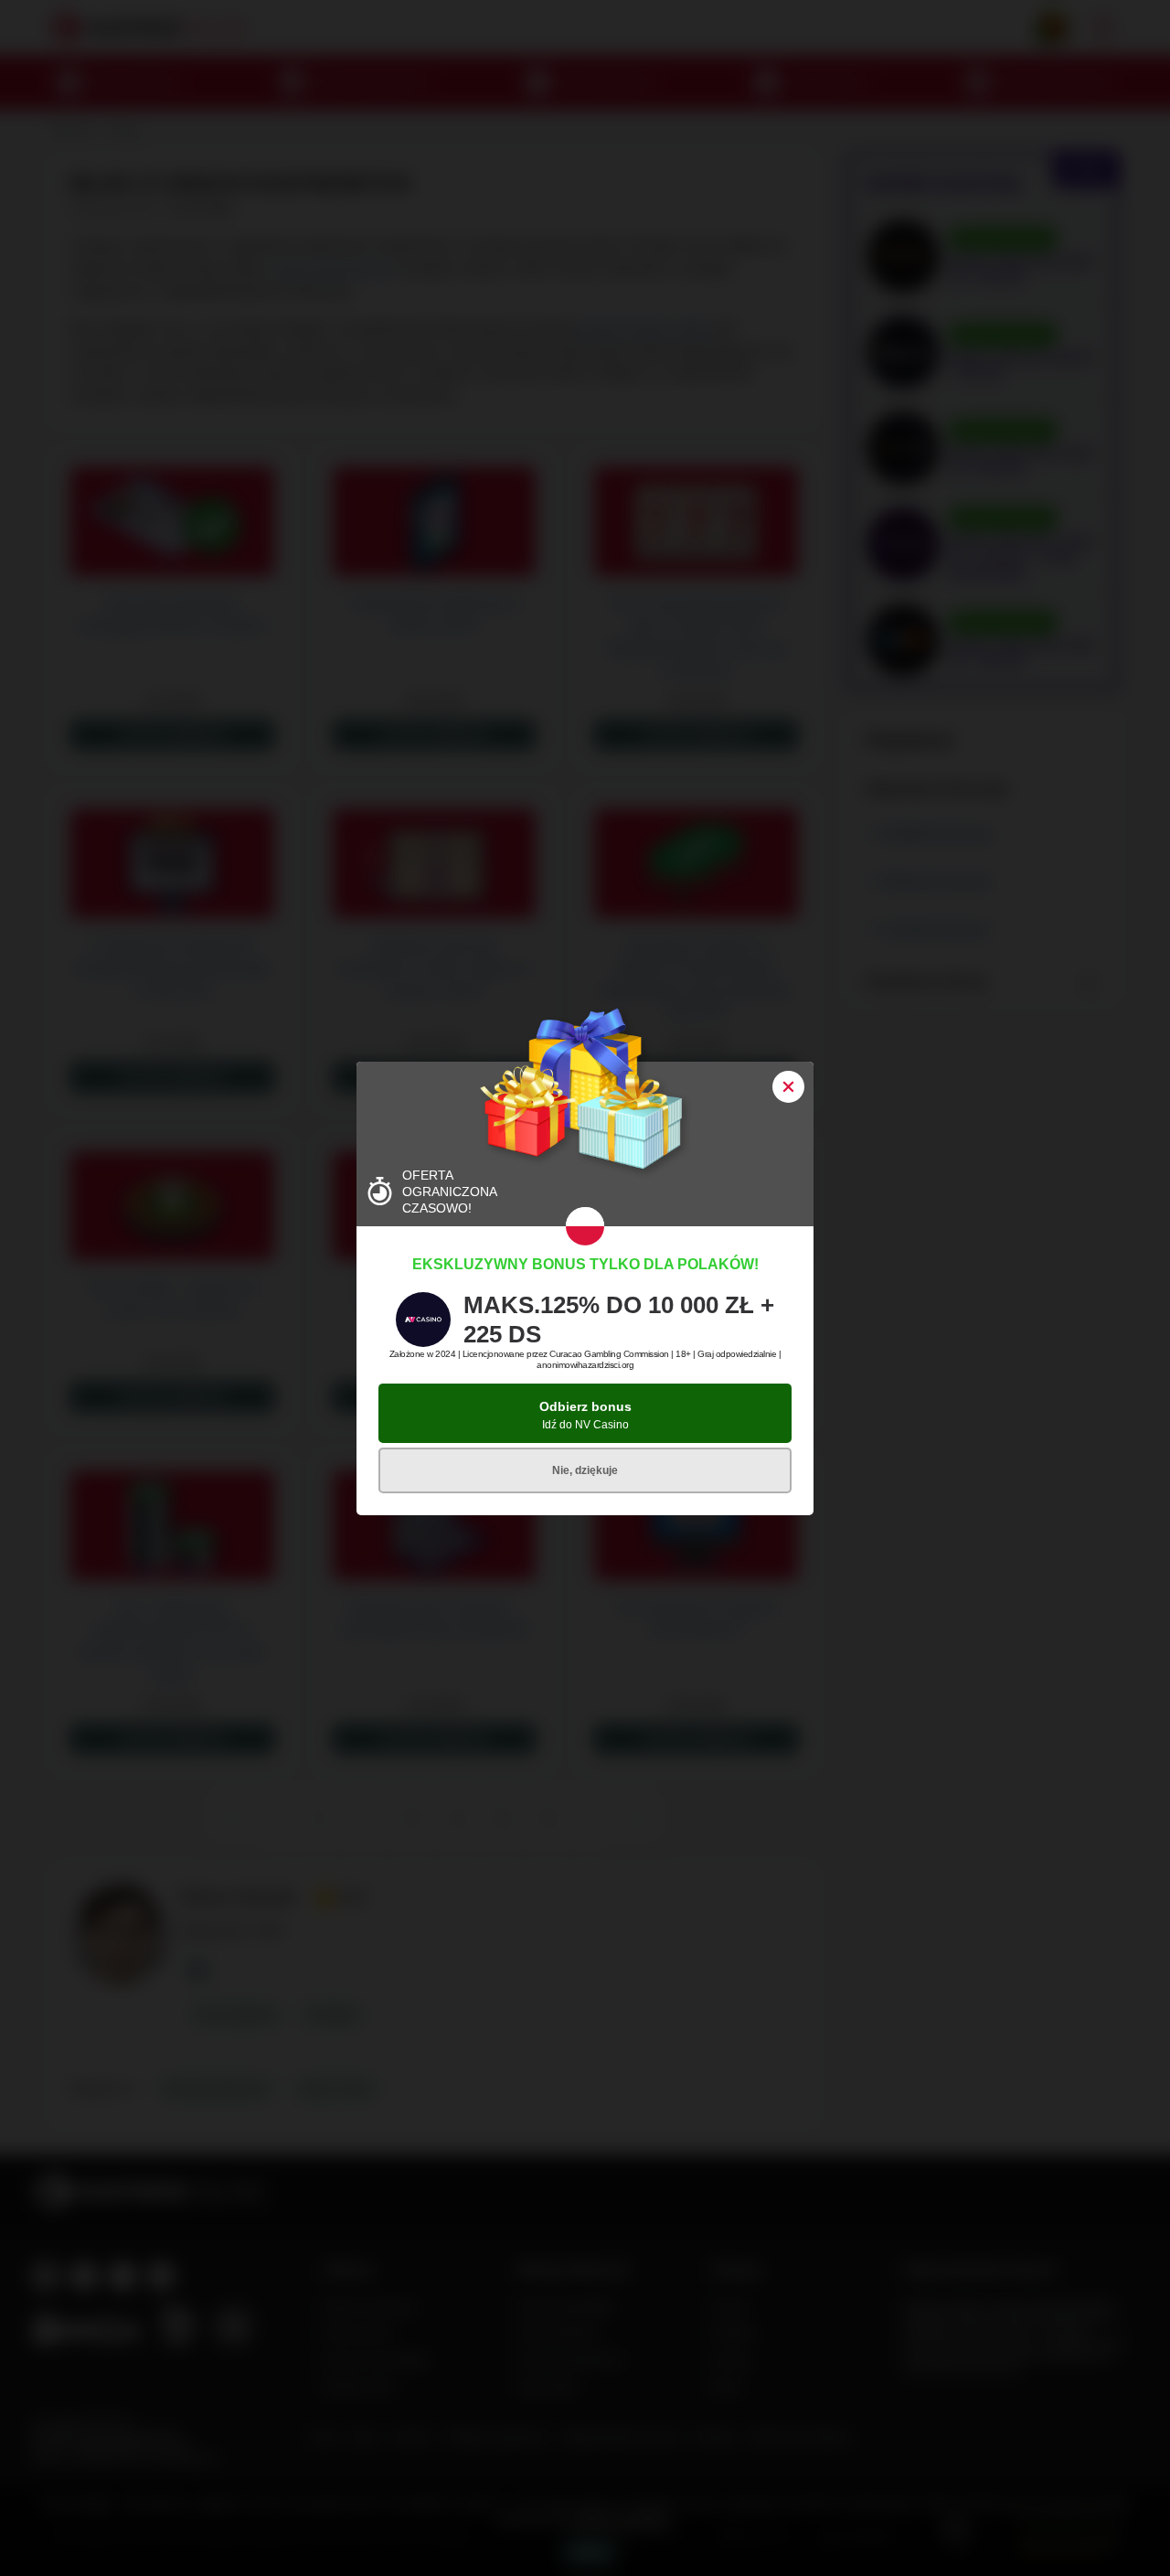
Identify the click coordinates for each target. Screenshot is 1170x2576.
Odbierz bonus (585, 1415)
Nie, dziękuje (585, 1470)
